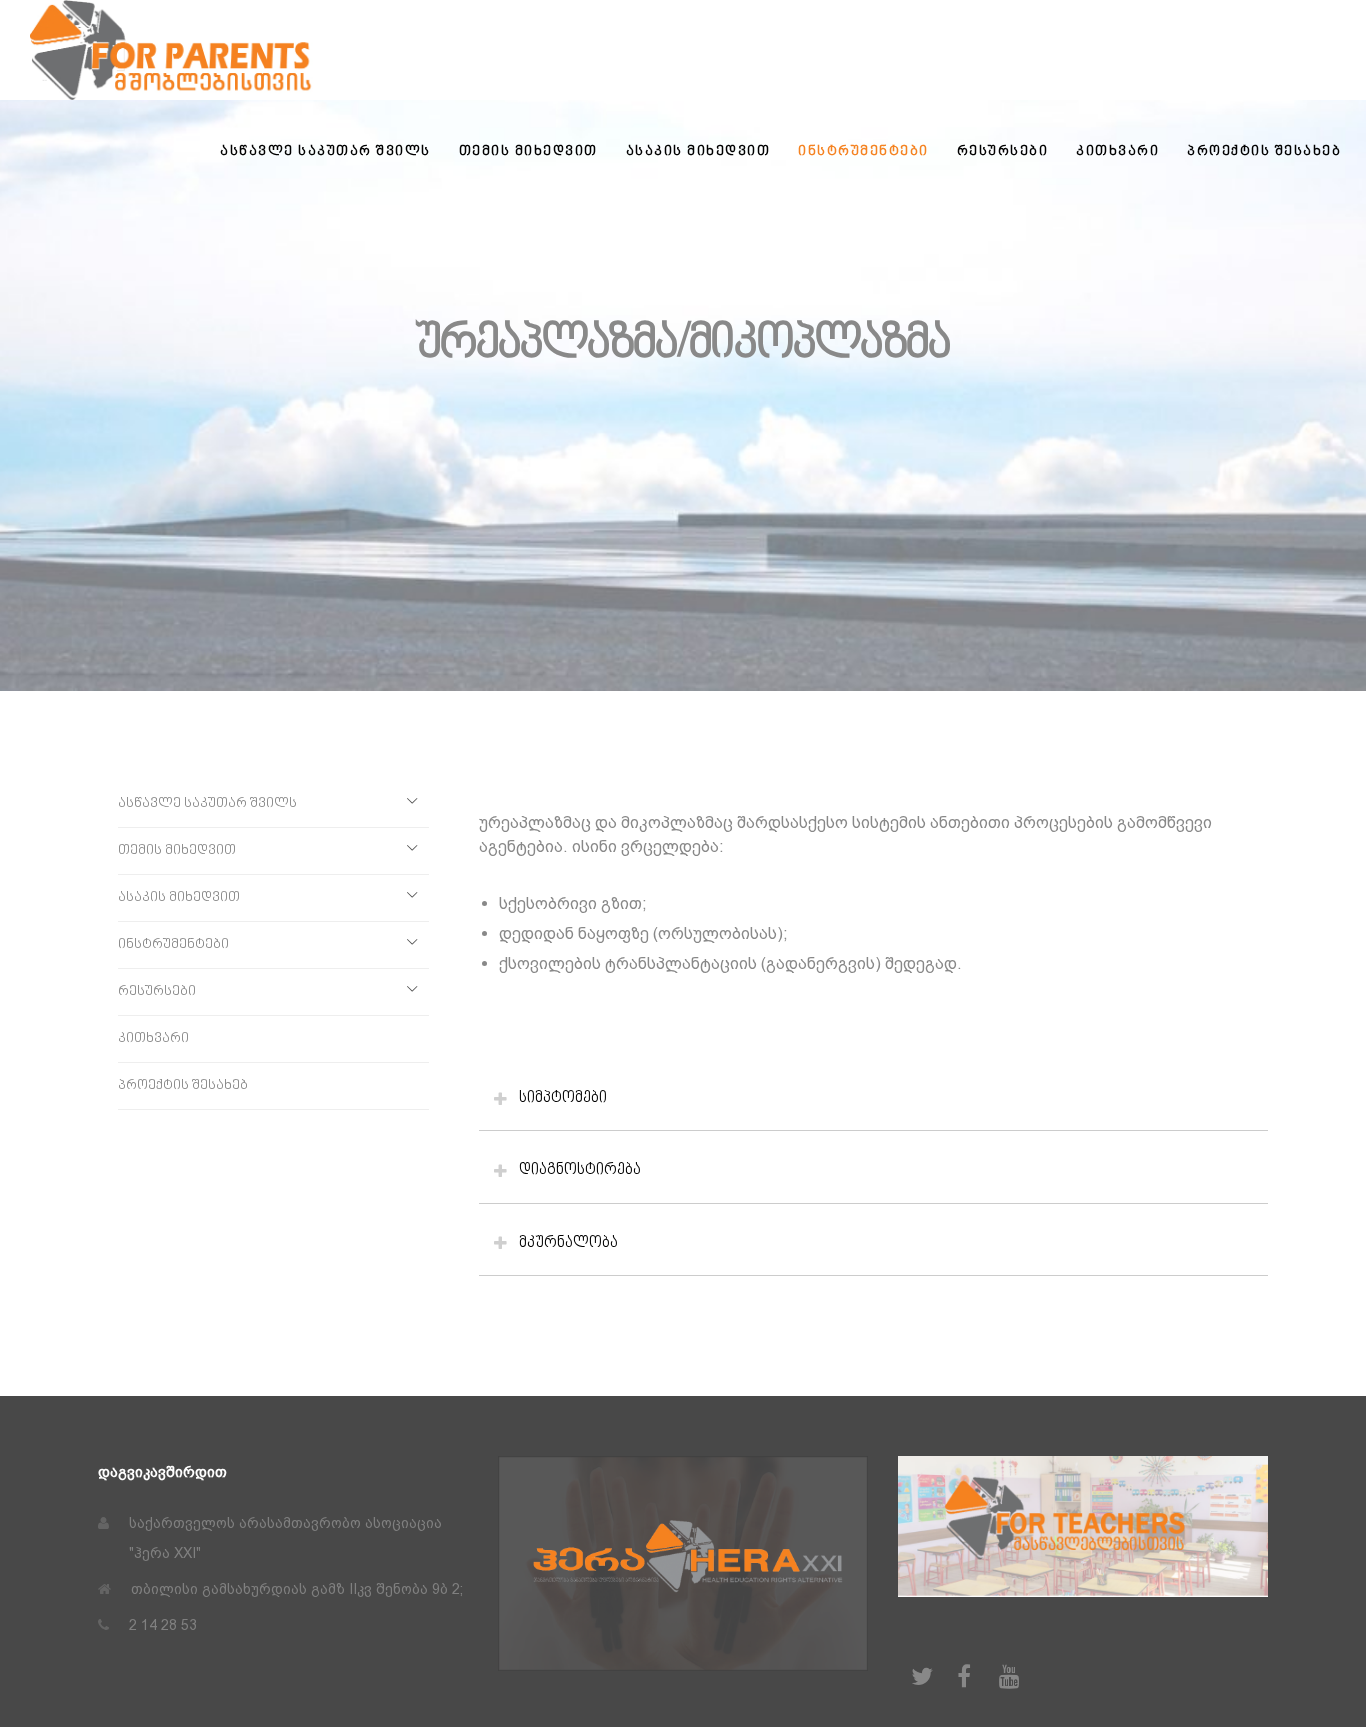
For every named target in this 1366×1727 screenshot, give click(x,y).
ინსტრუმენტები (173, 944)
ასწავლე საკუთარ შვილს (207, 803)
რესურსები (157, 991)
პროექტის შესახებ (183, 1085)
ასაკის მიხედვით (179, 897)
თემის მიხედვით (177, 850)
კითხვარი (153, 1038)
